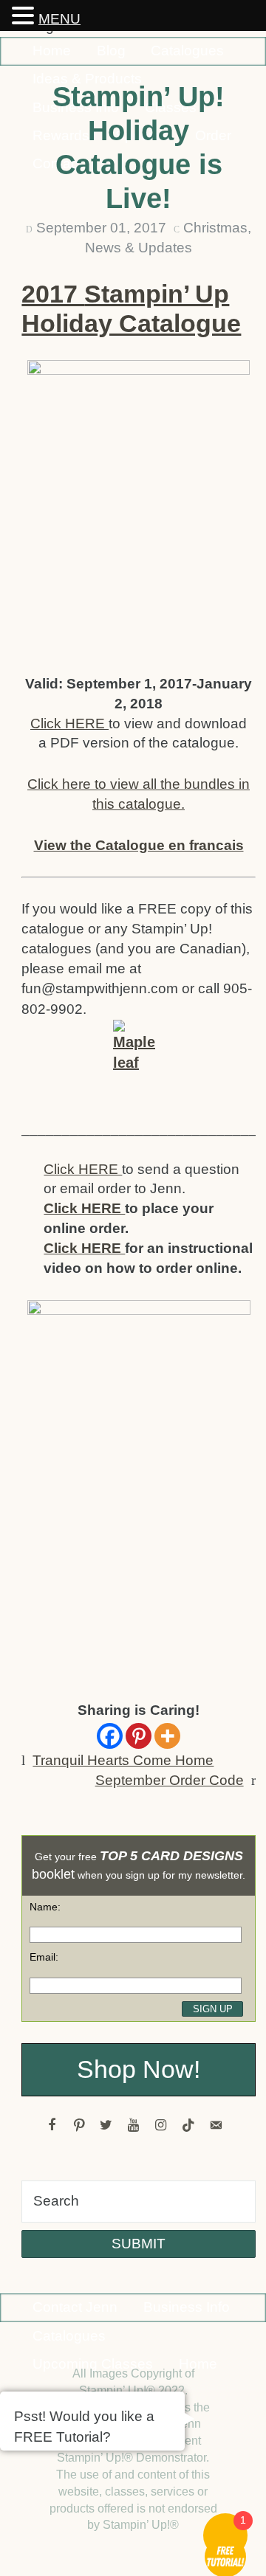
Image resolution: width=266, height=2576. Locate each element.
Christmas (215, 228)
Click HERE (69, 724)
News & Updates (139, 248)
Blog (111, 51)
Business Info (76, 107)
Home (52, 51)
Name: (45, 1907)
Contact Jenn (75, 2307)
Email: (44, 1957)
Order (213, 135)
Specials (143, 135)
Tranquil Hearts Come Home (123, 1760)
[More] (167, 1736)
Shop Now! (139, 2069)
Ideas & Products (87, 79)
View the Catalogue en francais (139, 845)
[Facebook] (110, 1736)
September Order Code (170, 1780)
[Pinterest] (139, 1736)
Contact (57, 163)
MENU (59, 19)
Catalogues (187, 51)
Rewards (61, 135)
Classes (171, 107)
